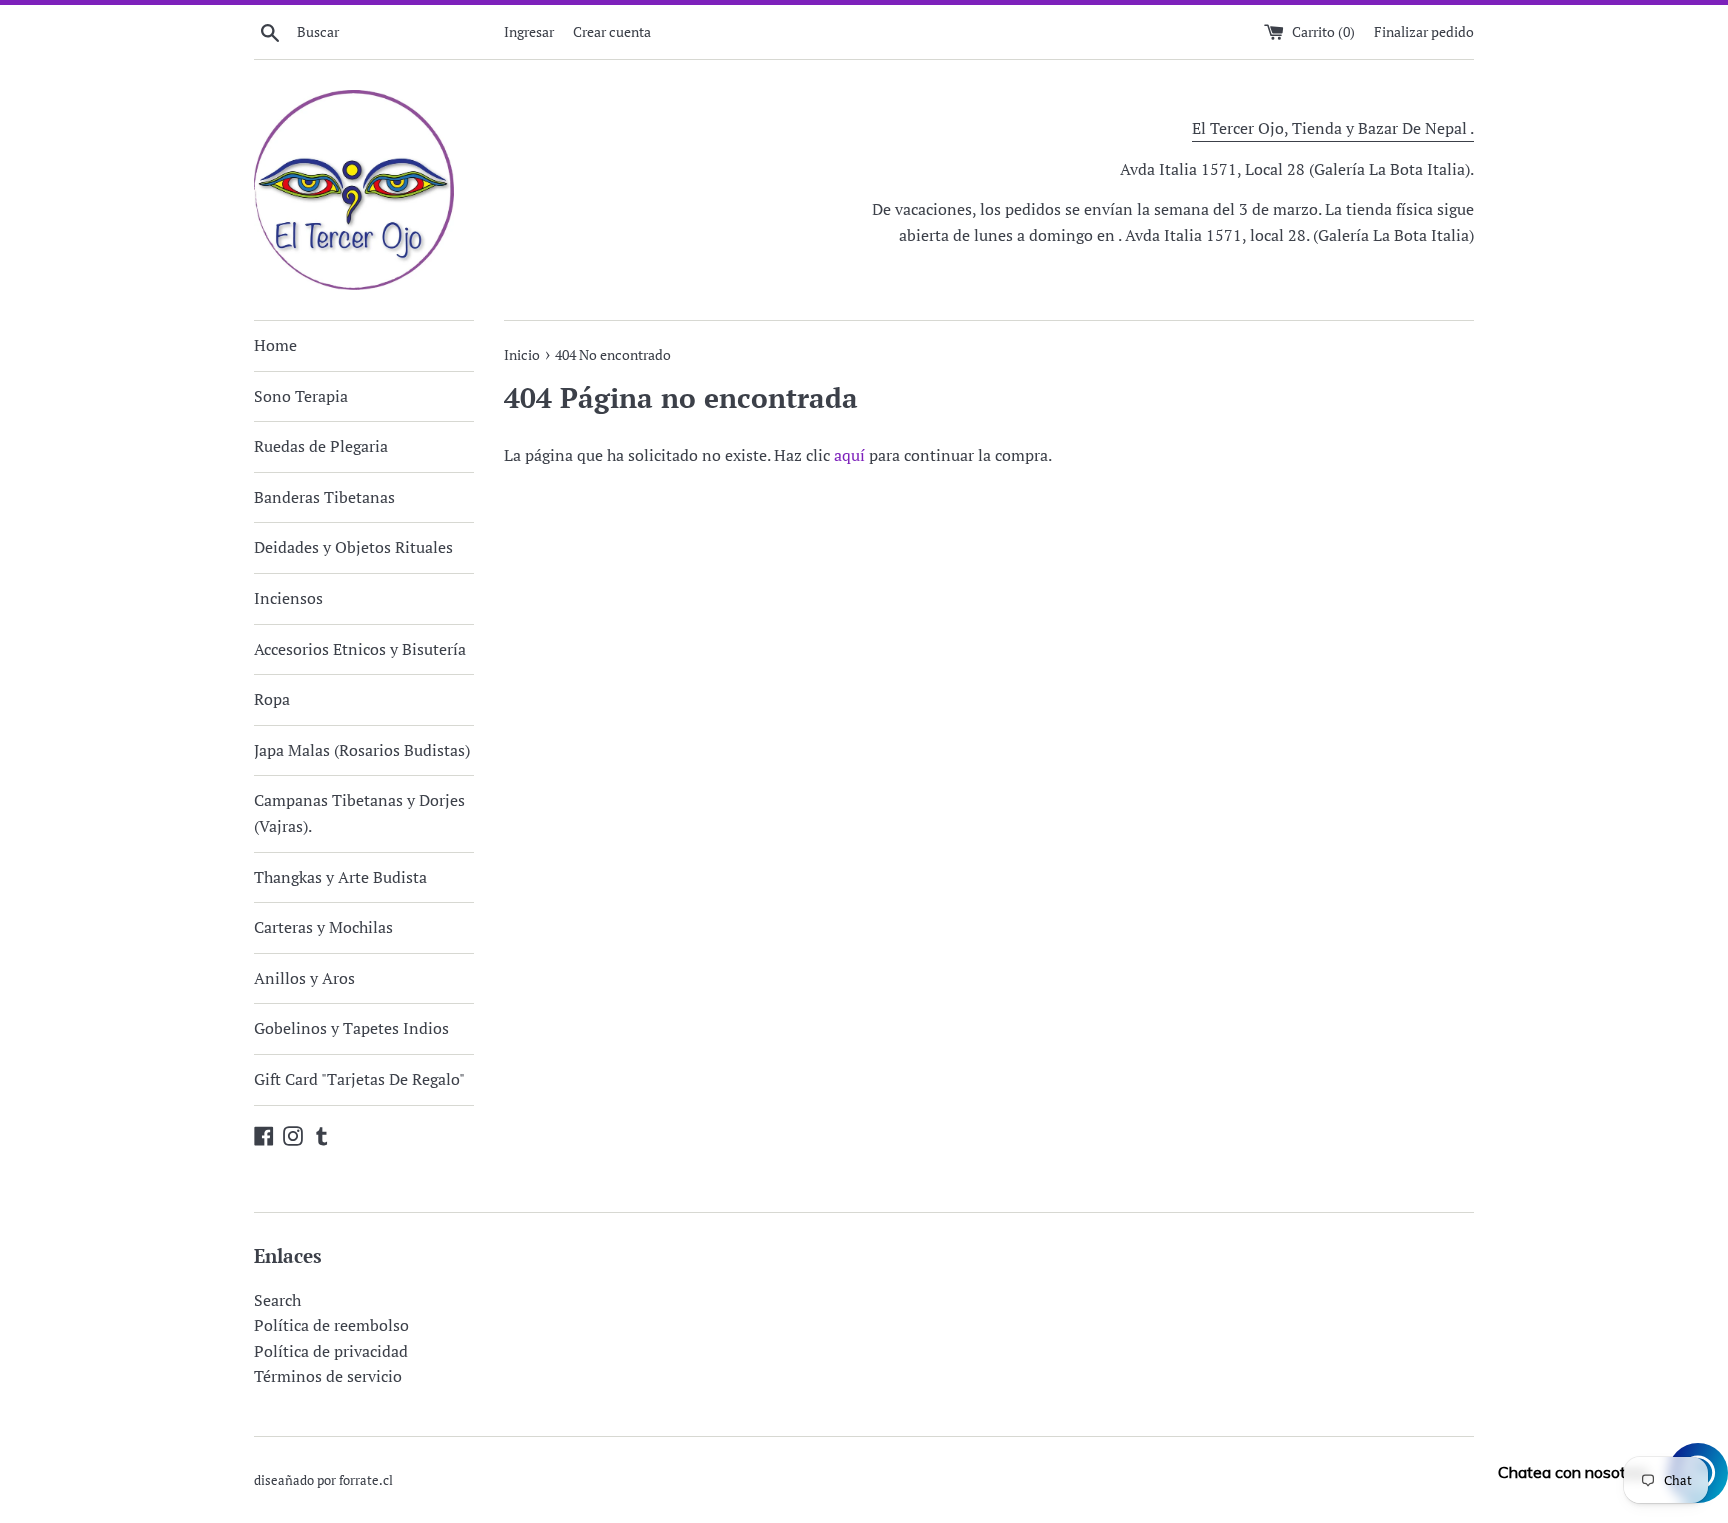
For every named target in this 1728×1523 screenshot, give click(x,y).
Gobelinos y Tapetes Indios (351, 1028)
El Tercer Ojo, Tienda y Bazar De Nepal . (1333, 128)
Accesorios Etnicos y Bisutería (360, 649)
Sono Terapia (301, 396)
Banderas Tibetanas (324, 497)
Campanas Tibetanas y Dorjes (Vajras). (359, 813)
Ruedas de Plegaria (321, 446)
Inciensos (288, 598)
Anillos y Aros (304, 978)
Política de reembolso (331, 1325)
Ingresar (529, 31)
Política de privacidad (331, 1351)
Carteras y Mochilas (323, 927)
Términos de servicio (328, 1376)
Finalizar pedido (1424, 31)
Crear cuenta (612, 31)
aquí (849, 455)
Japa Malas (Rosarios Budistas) (362, 750)
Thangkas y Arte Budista (340, 877)
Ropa (272, 699)
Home (275, 345)
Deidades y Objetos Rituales (353, 547)
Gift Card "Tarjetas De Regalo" (359, 1079)
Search (277, 1300)
